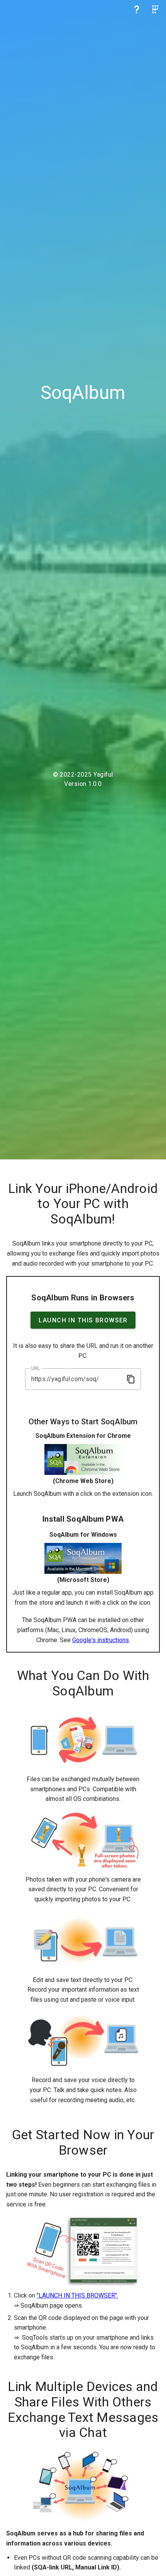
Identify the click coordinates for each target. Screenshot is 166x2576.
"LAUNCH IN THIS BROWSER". (77, 2295)
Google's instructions (101, 1640)
